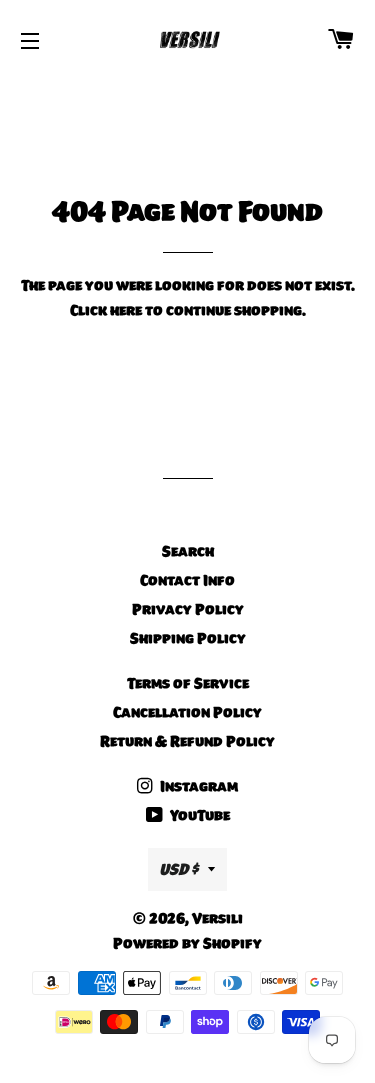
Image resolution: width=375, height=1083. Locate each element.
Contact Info (187, 580)
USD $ (178, 869)
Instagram (197, 786)
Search (188, 551)
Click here (106, 310)
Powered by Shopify (187, 943)
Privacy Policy (188, 609)
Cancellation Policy (187, 712)
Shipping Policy (188, 638)
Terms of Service (188, 683)
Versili (217, 918)
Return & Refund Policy (187, 741)
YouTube (198, 815)
